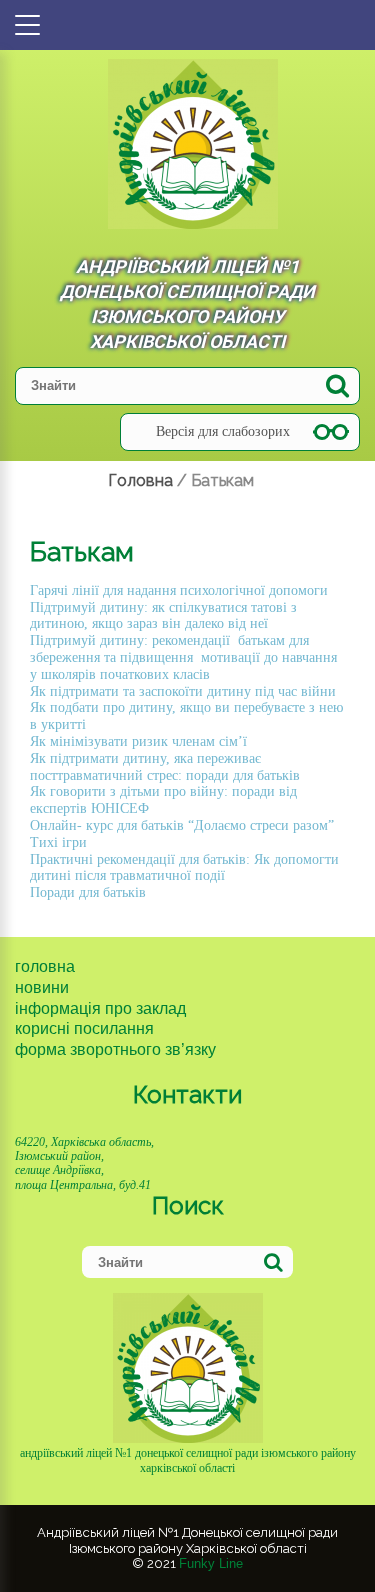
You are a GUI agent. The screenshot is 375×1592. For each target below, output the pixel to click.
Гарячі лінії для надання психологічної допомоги (179, 590)
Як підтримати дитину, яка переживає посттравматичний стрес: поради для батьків (165, 767)
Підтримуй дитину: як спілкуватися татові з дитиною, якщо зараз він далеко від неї (163, 616)
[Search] (337, 385)
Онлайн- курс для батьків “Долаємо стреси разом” (182, 825)
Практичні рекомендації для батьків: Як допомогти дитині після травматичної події (184, 868)
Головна (45, 966)
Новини (42, 987)
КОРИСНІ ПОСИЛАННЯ (84, 1028)
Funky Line (211, 1563)
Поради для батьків (88, 892)
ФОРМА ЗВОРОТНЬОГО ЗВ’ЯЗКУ (115, 1049)
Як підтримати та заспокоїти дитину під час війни (183, 691)
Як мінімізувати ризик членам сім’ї (140, 741)
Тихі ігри (58, 842)
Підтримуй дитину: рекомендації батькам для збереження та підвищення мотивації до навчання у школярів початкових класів (183, 657)
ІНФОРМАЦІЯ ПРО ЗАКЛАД (100, 1008)
